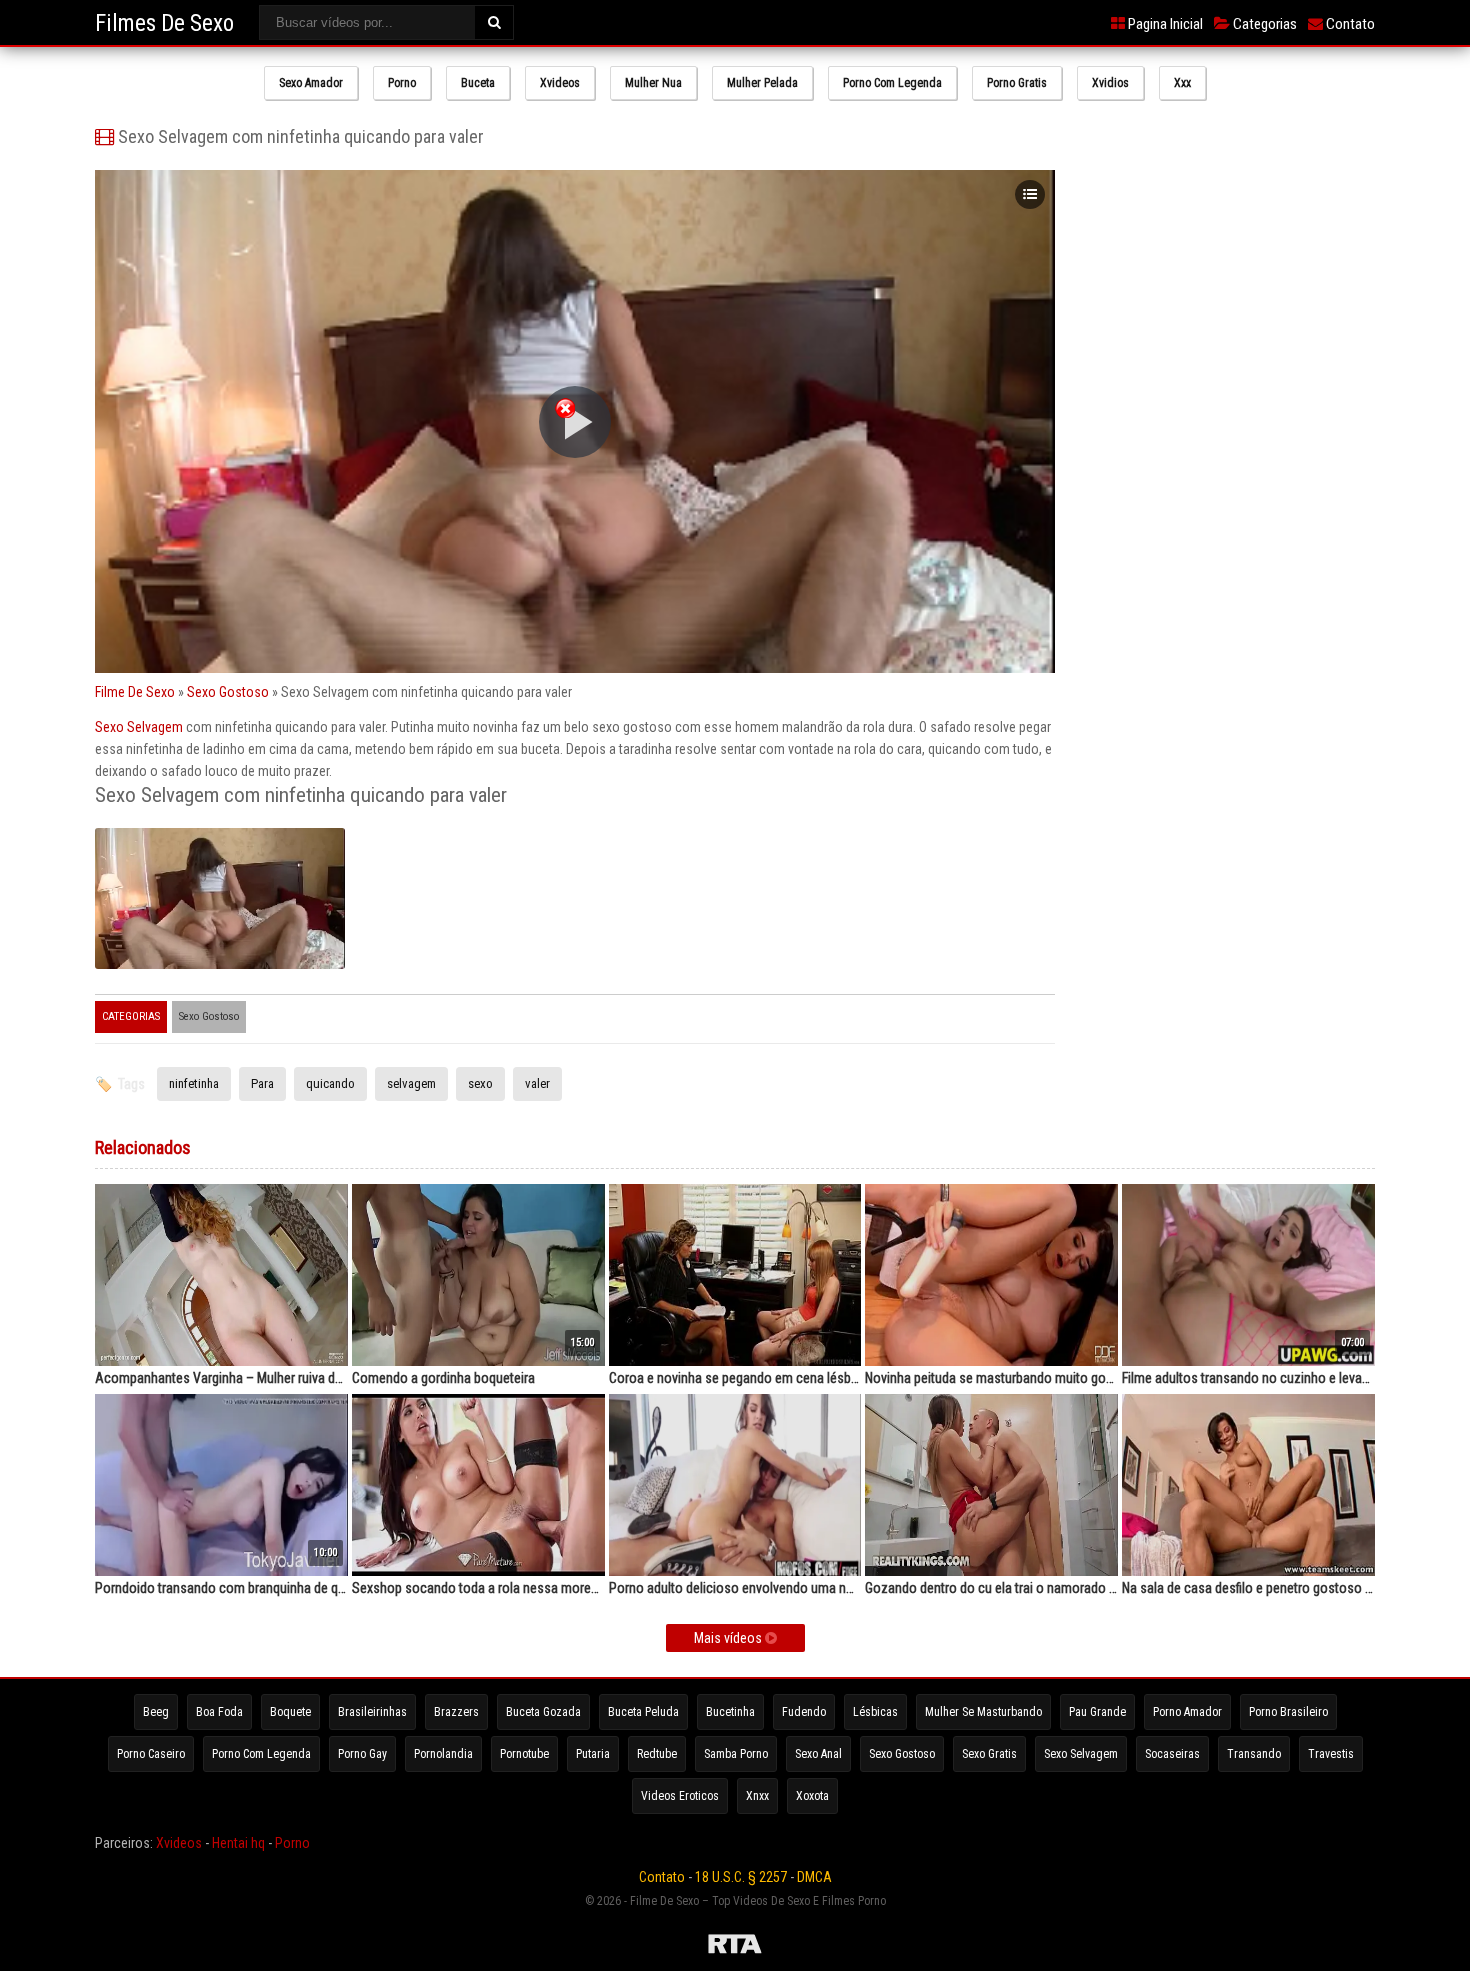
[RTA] (735, 1947)
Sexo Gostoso (228, 692)
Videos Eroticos (680, 1796)
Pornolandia (443, 1754)
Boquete (290, 1712)
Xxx (1182, 83)
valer (537, 1083)
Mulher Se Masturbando (983, 1712)
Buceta (478, 83)
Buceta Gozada (543, 1712)
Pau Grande (1097, 1712)
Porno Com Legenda (892, 83)
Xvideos (560, 83)
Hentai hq (238, 1843)
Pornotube (524, 1754)
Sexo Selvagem (139, 727)
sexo (480, 1083)
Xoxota (812, 1796)
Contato (1349, 24)
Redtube (657, 1754)
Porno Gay (362, 1754)
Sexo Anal (818, 1754)
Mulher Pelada (762, 83)
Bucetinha (730, 1712)
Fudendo (804, 1712)
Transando (1254, 1754)
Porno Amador (1187, 1712)
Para (262, 1083)
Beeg (156, 1712)
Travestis (1331, 1754)
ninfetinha (194, 1083)
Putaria (593, 1754)
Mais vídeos (729, 1638)
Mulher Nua (653, 83)
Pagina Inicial (1164, 24)
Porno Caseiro (151, 1754)
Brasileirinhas (372, 1712)
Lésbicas (875, 1712)
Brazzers (456, 1712)
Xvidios (1110, 83)
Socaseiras (1172, 1754)
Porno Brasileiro (1288, 1712)
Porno (402, 83)
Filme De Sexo (135, 692)
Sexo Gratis (989, 1754)
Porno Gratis (1017, 83)
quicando (330, 1083)
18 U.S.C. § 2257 (741, 1877)
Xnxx (757, 1796)
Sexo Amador (311, 83)
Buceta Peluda (643, 1712)
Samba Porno (736, 1754)
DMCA (814, 1877)
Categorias (1263, 24)
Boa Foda (219, 1712)
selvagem (411, 1083)
